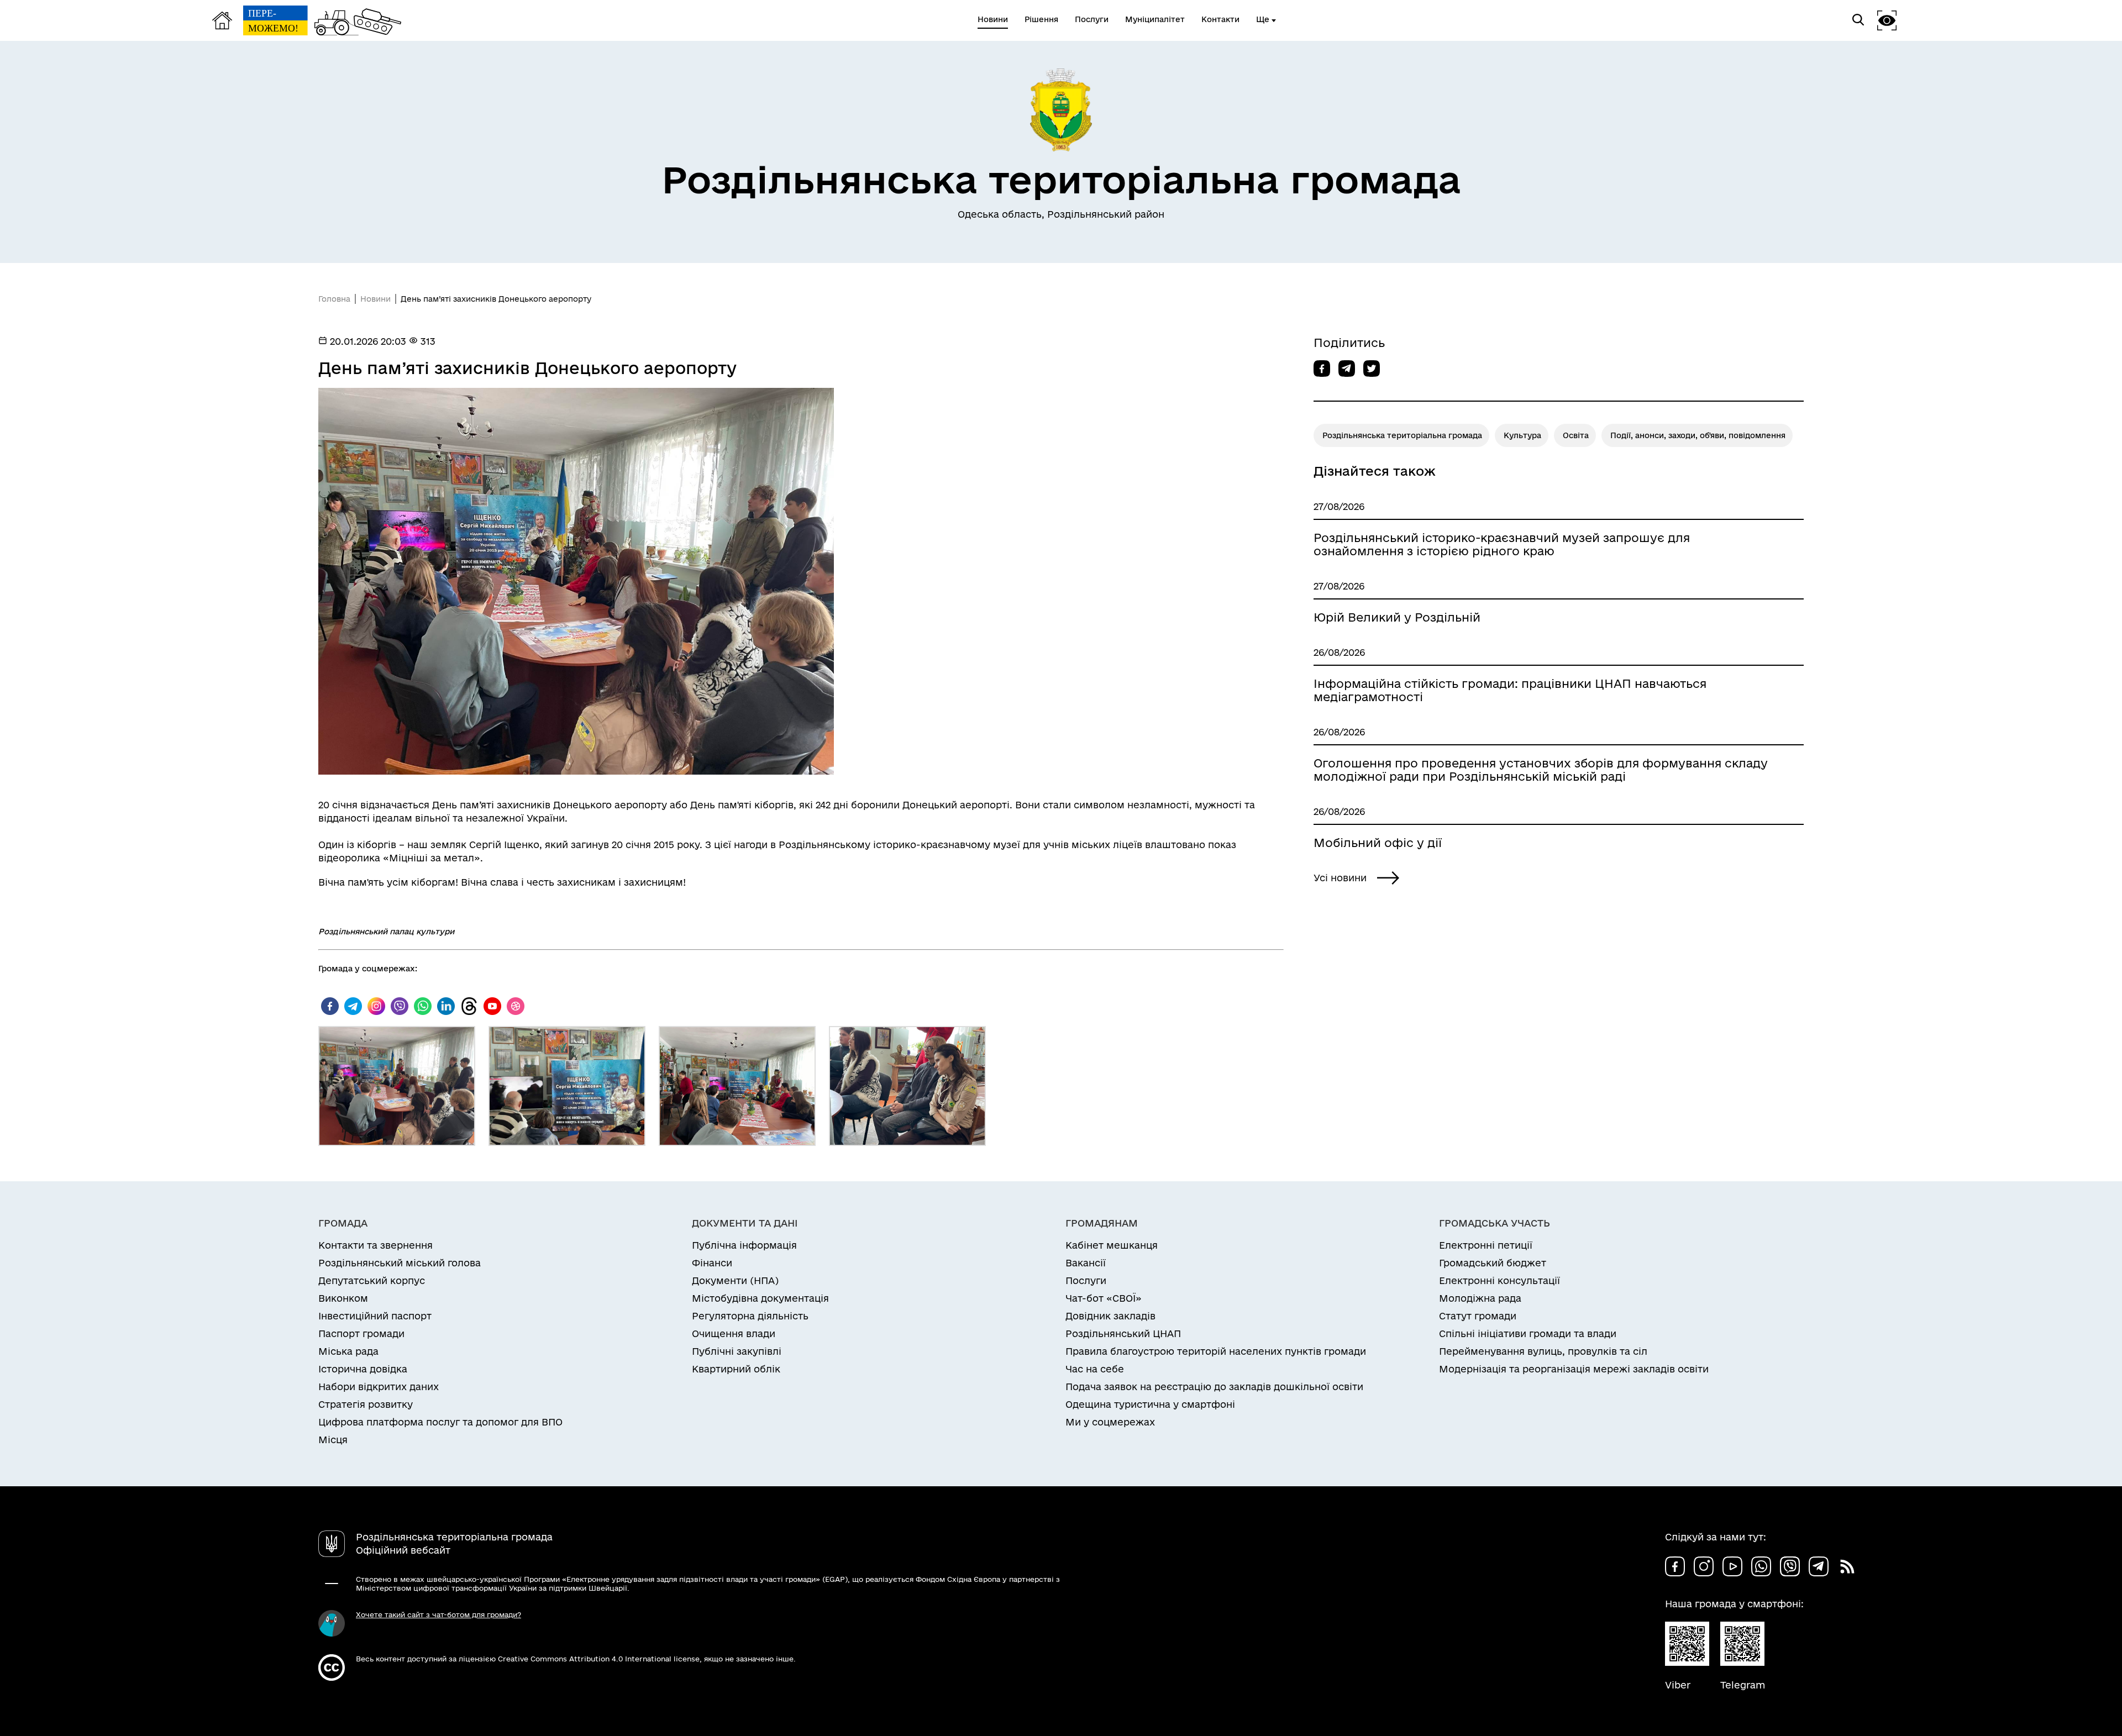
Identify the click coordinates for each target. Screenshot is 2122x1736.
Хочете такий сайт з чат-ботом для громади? (438, 1614)
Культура (1522, 435)
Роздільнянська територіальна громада (1402, 435)
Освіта (1576, 435)
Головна (334, 299)
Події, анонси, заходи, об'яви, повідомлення (1698, 435)
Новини (375, 299)
